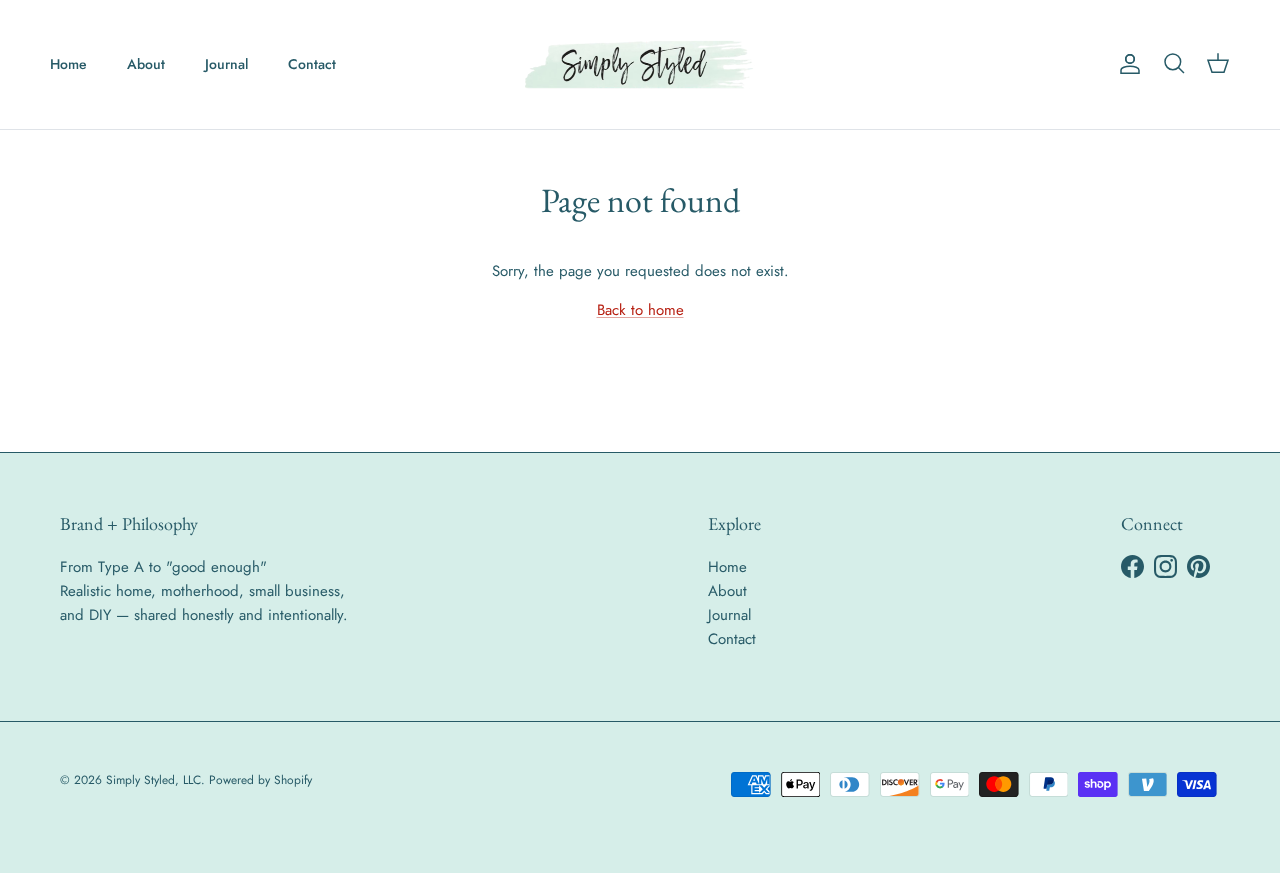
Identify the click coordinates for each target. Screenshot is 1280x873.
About (146, 64)
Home (68, 64)
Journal (226, 64)
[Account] (1126, 64)
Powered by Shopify (260, 780)
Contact (312, 64)
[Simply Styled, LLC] (640, 64)
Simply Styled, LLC (153, 780)
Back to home (640, 310)
